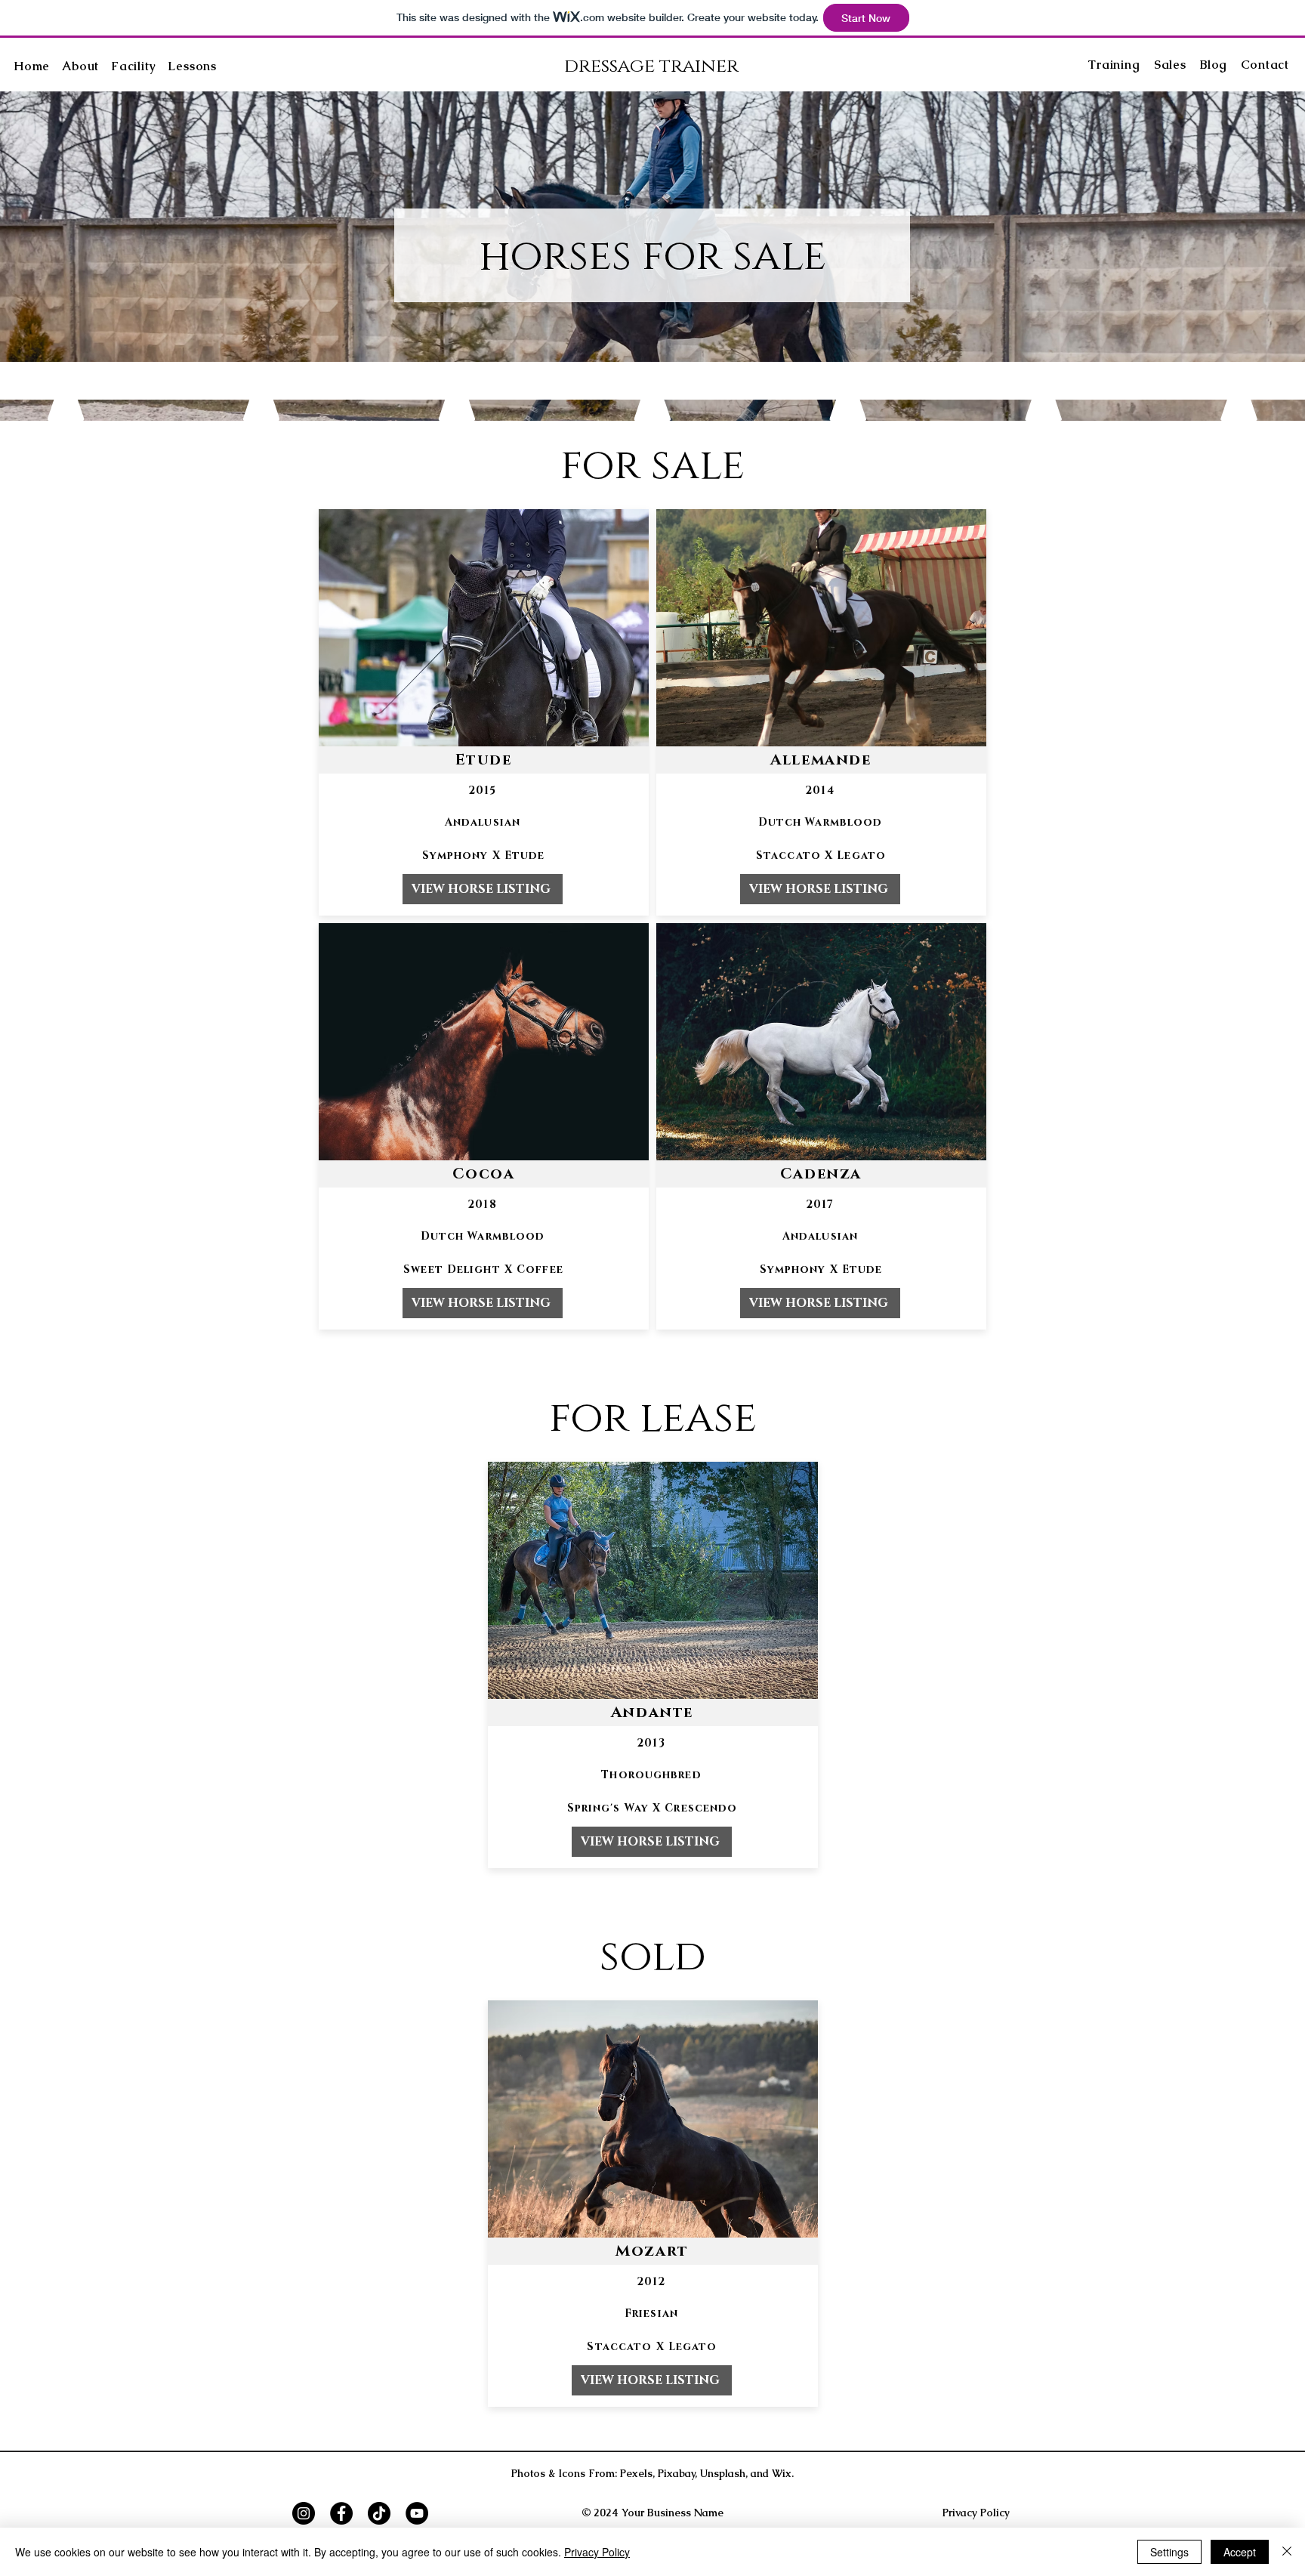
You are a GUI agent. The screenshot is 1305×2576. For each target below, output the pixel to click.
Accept (1240, 2552)
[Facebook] (341, 2513)
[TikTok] (379, 2513)
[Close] (1287, 2552)
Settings (1169, 2552)
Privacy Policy (597, 2552)
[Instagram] (304, 2513)
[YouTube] (417, 2513)
